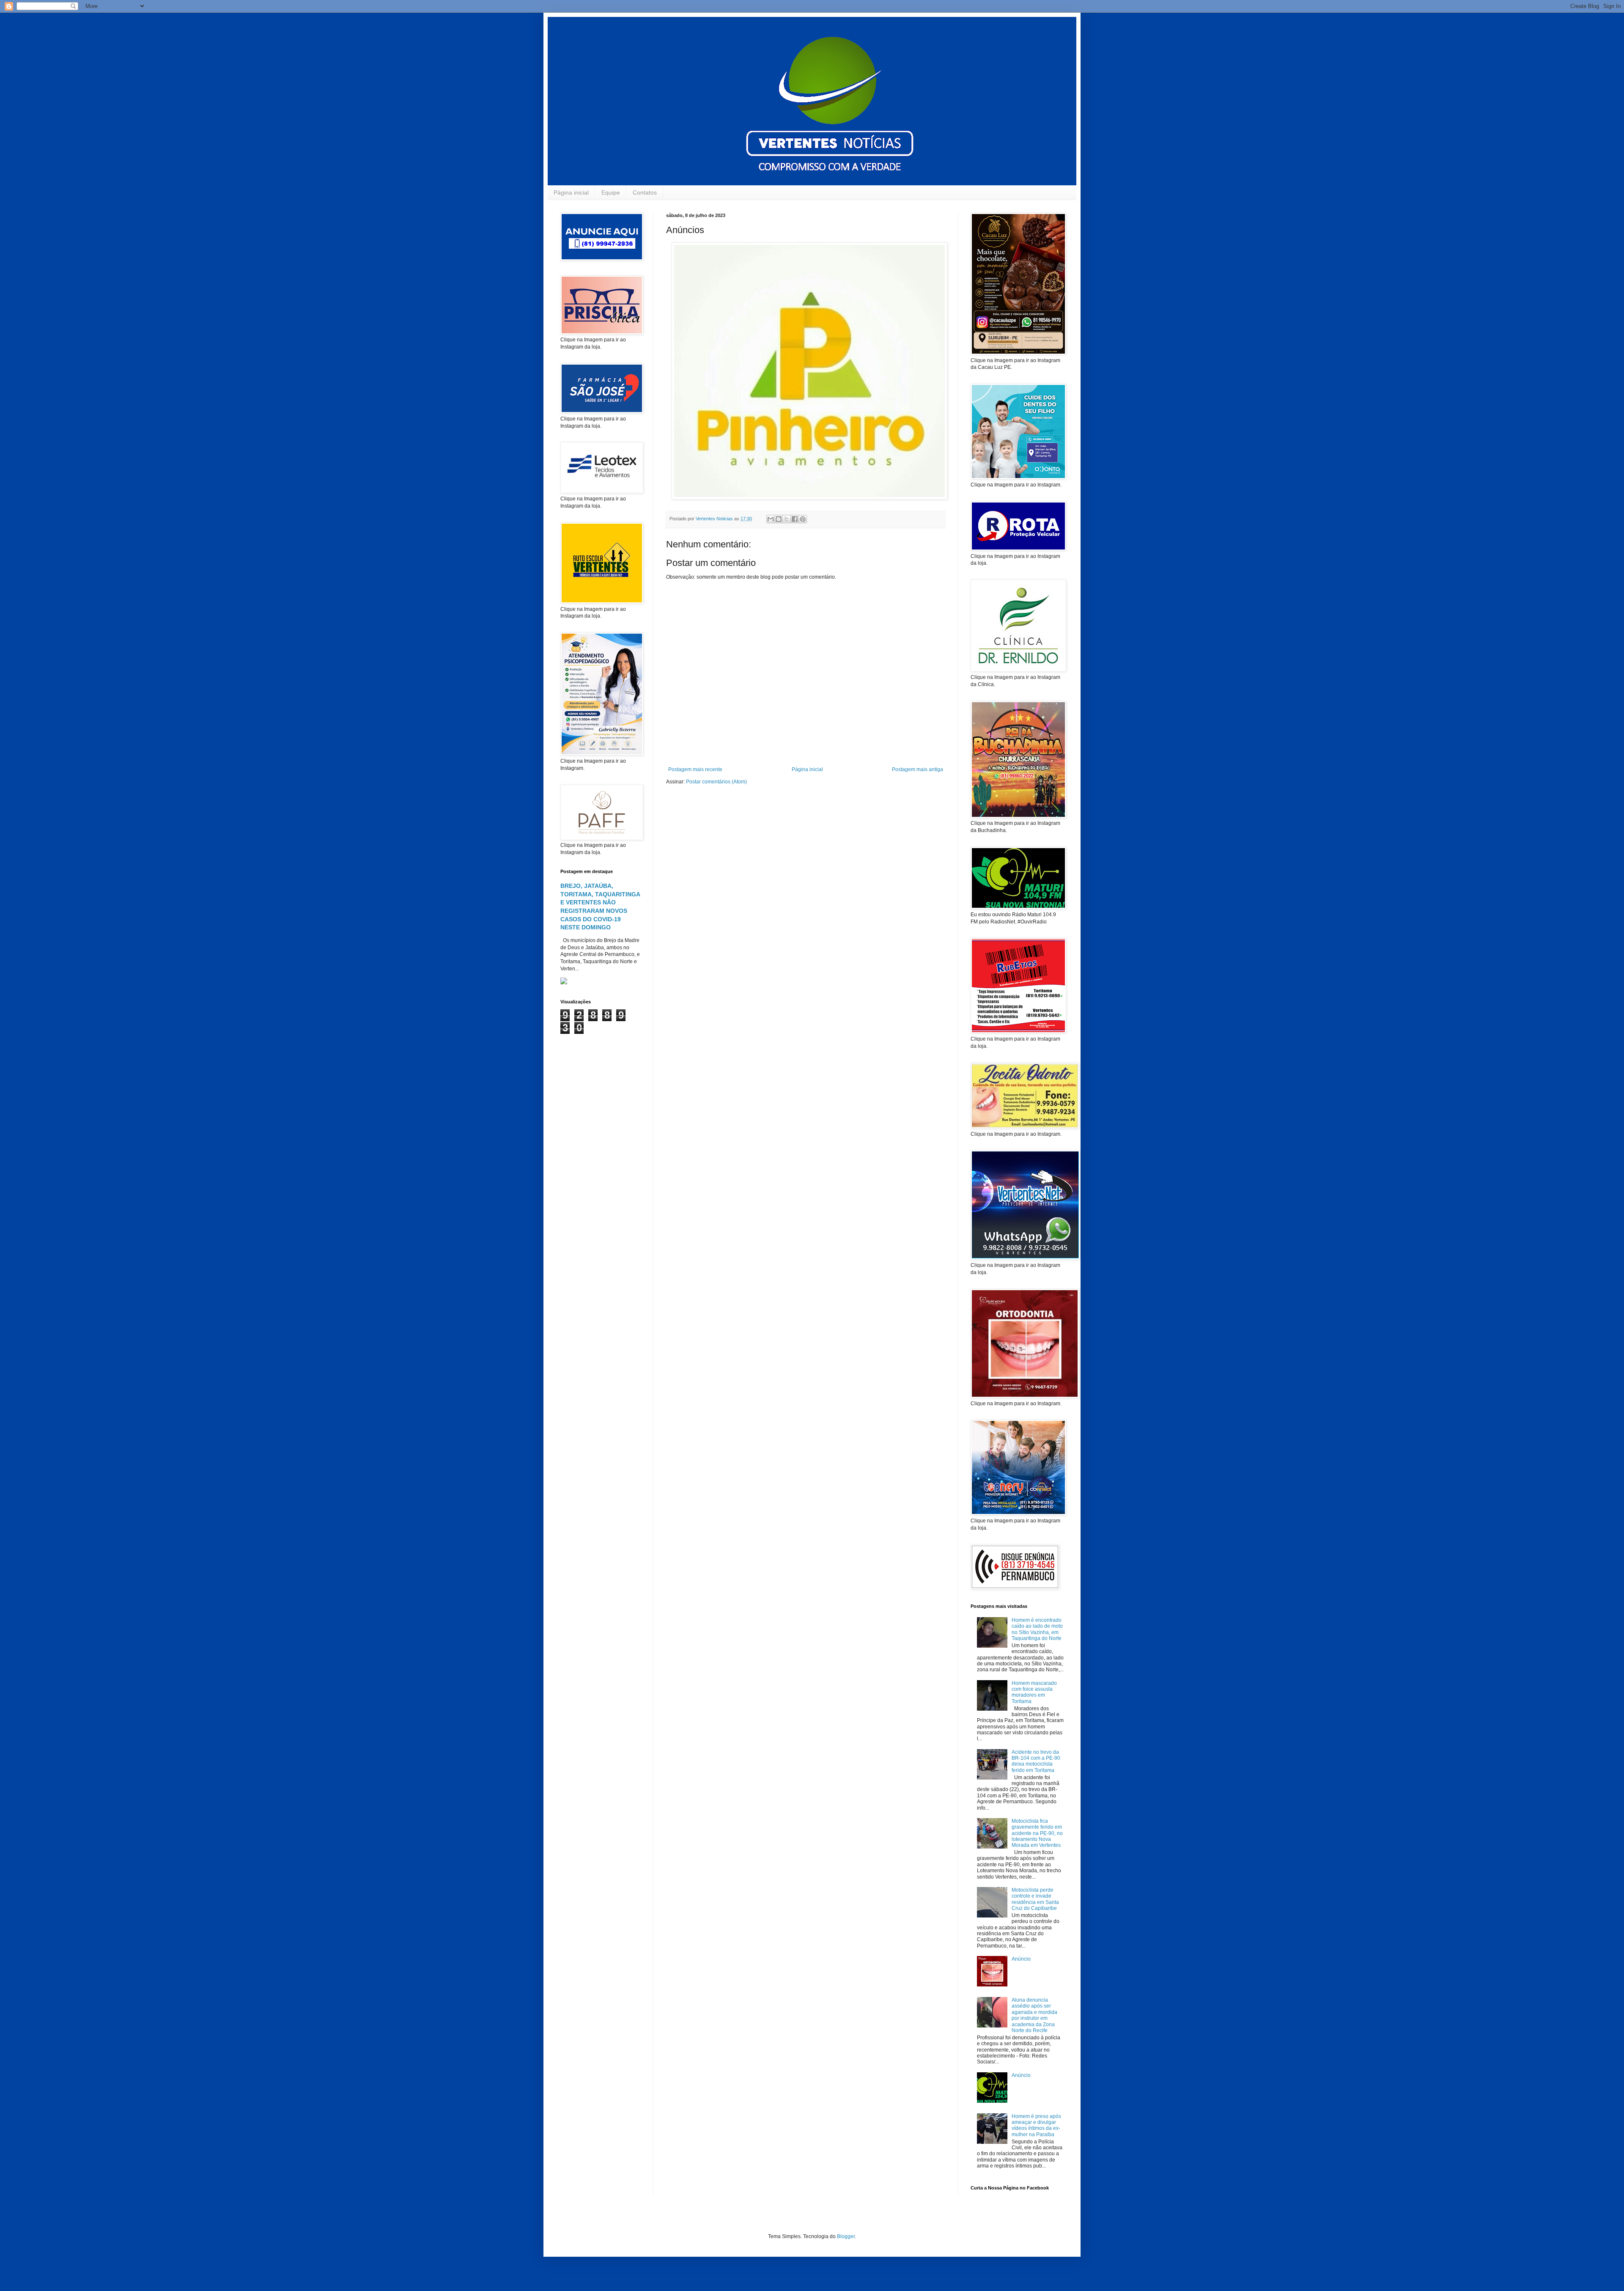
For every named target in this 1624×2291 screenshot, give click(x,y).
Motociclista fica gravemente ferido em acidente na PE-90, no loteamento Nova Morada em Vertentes (1037, 1833)
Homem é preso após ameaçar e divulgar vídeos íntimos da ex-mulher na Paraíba (1036, 2125)
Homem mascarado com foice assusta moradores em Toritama (1034, 1692)
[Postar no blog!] (779, 519)
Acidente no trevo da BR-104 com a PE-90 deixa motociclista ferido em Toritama (1036, 1761)
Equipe (611, 192)
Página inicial (571, 192)
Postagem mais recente (695, 769)
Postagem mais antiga (918, 769)
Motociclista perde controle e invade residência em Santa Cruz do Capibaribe (1035, 1899)
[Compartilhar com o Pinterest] (803, 519)
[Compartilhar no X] (787, 519)
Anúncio (1021, 1959)
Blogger (846, 2236)
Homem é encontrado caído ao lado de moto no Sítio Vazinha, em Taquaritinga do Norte (1037, 1629)
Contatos (645, 192)
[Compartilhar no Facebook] (795, 519)
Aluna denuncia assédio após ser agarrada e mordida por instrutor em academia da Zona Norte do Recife (1034, 2015)
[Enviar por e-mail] (771, 519)
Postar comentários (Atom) (716, 782)
